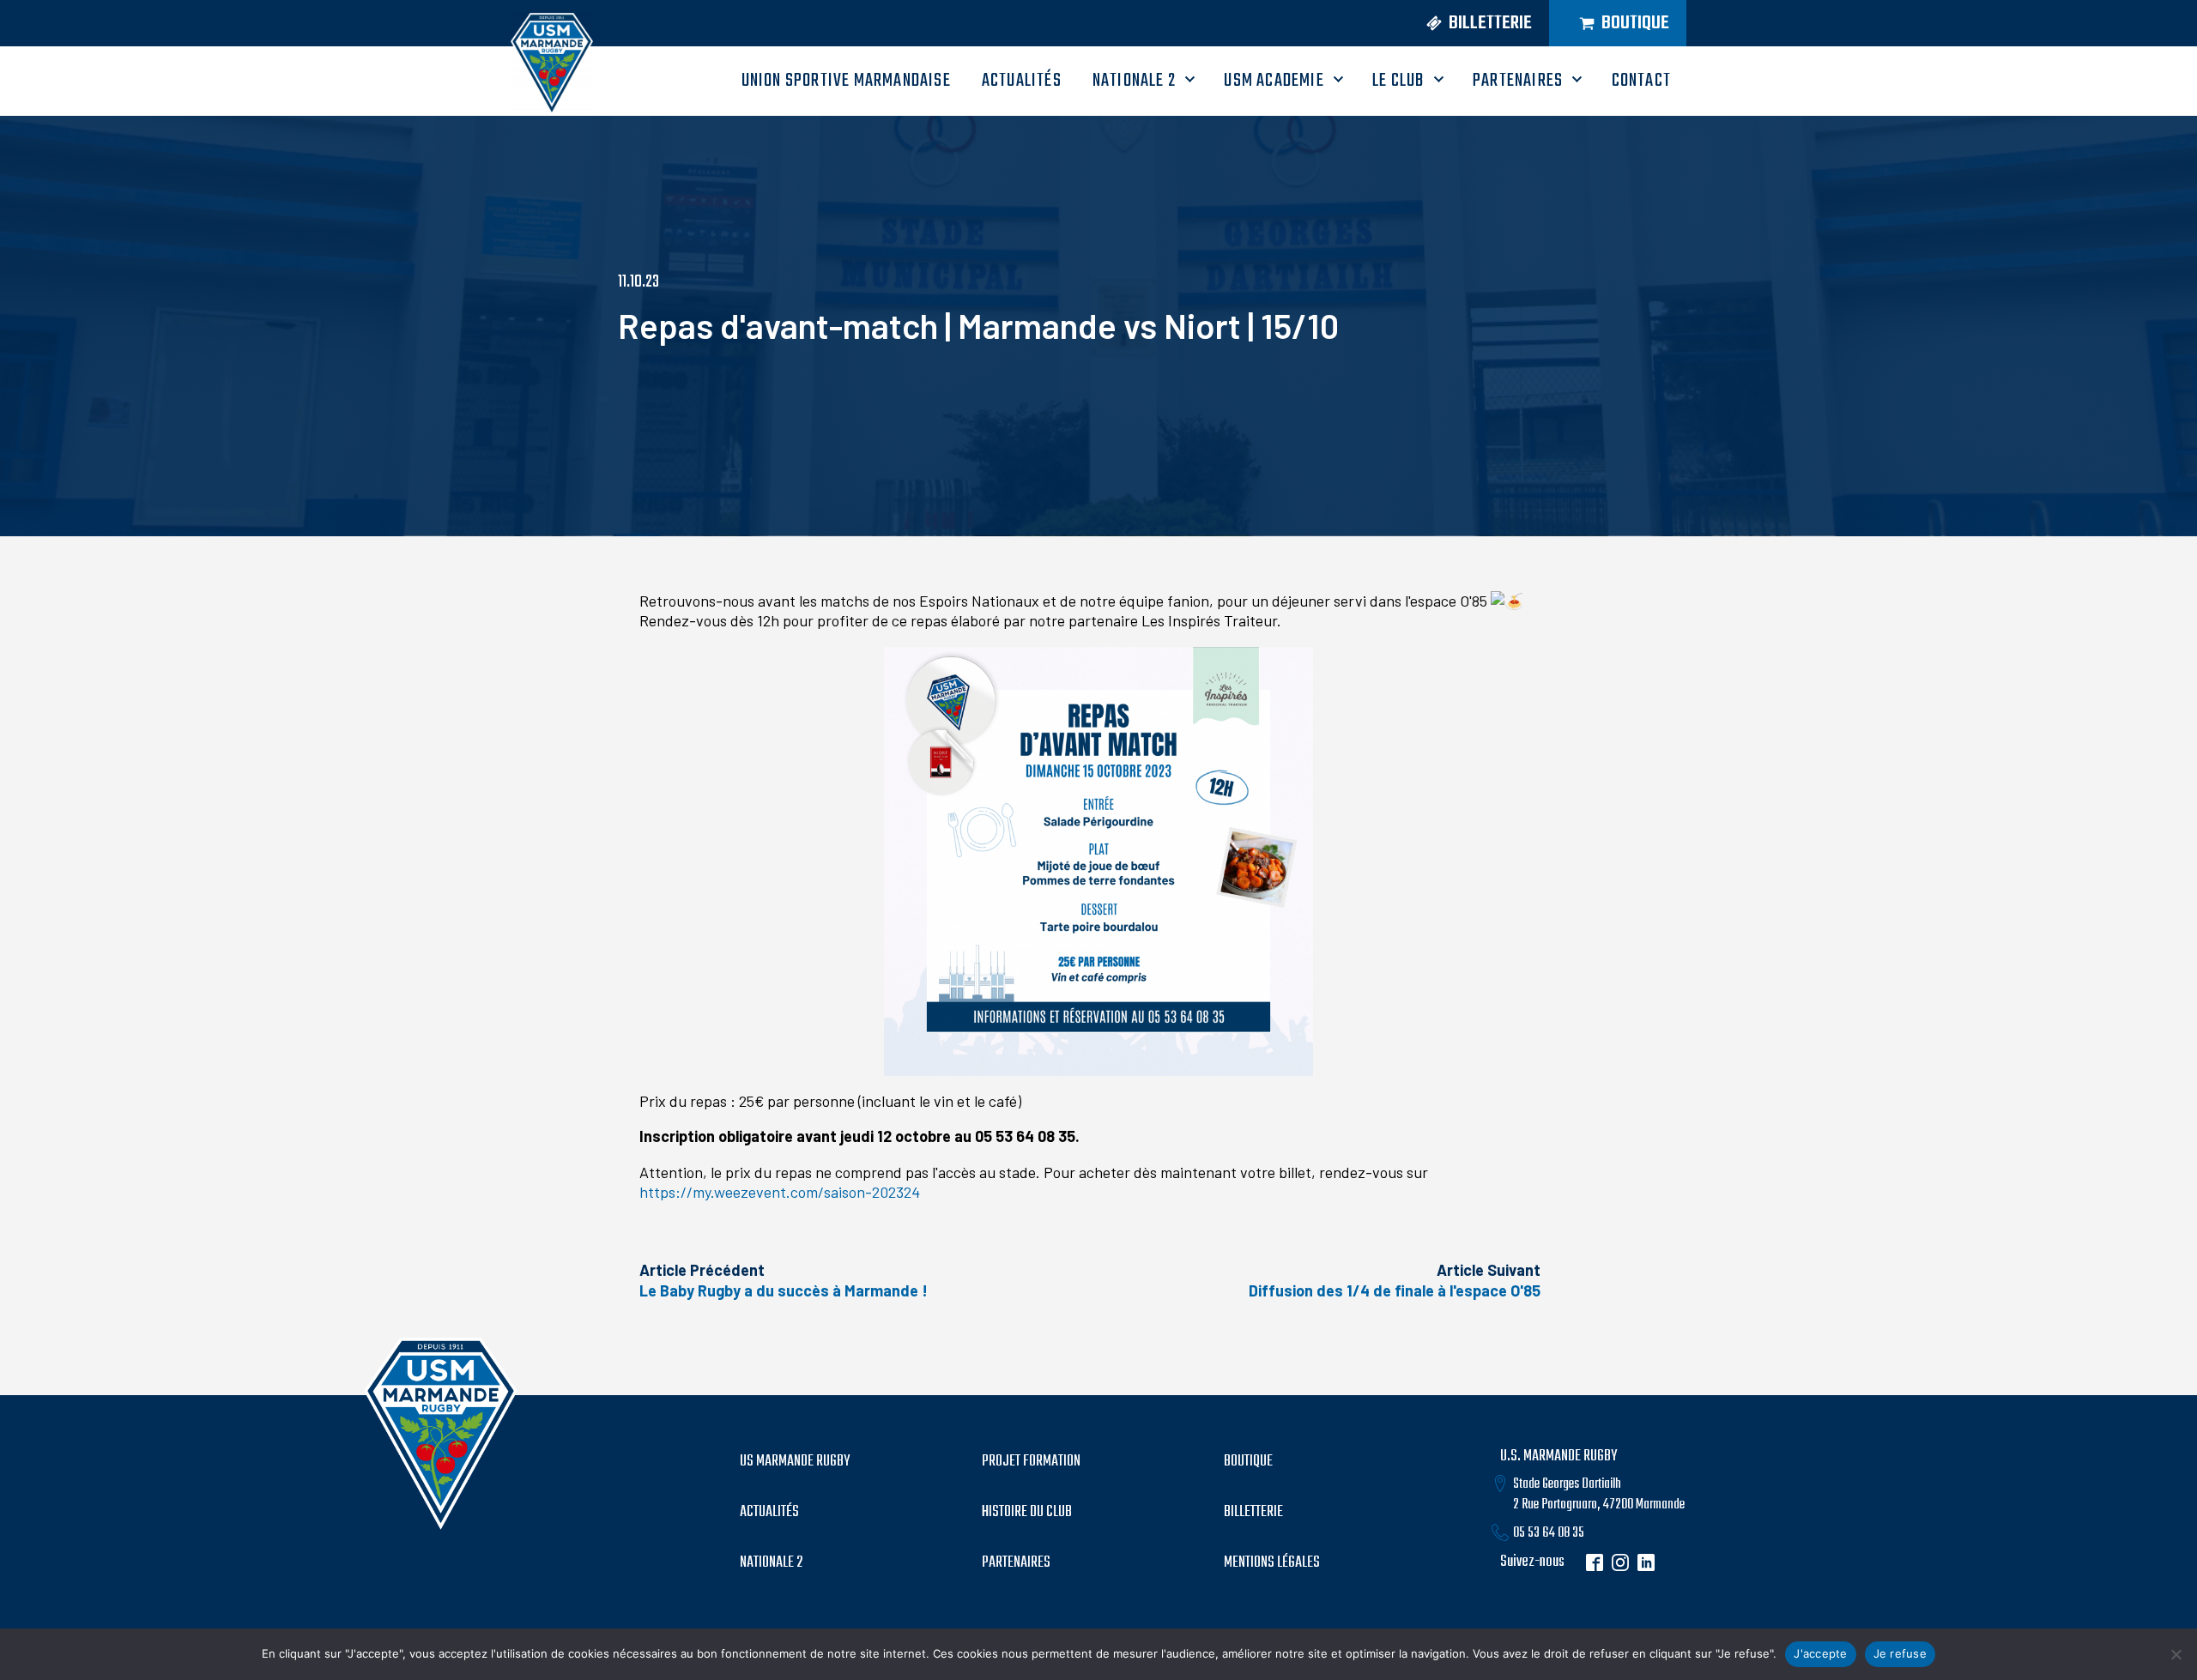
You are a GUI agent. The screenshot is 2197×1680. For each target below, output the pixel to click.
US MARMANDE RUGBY (795, 1462)
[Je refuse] (2176, 1654)
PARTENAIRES (1518, 81)
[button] (1473, 24)
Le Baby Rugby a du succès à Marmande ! (784, 1290)
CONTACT (1641, 81)
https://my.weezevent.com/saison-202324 (780, 1192)
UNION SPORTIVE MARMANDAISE (846, 81)
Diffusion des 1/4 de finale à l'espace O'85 (1395, 1290)
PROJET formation (1031, 1462)
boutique (1248, 1462)
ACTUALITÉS (1022, 81)
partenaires (1016, 1563)
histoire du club (1027, 1513)
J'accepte (1820, 1653)
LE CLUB (1398, 81)
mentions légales (1272, 1563)
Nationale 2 (1134, 81)
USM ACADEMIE (1274, 81)
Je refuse (1900, 1653)
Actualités (769, 1513)
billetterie (1253, 1513)
